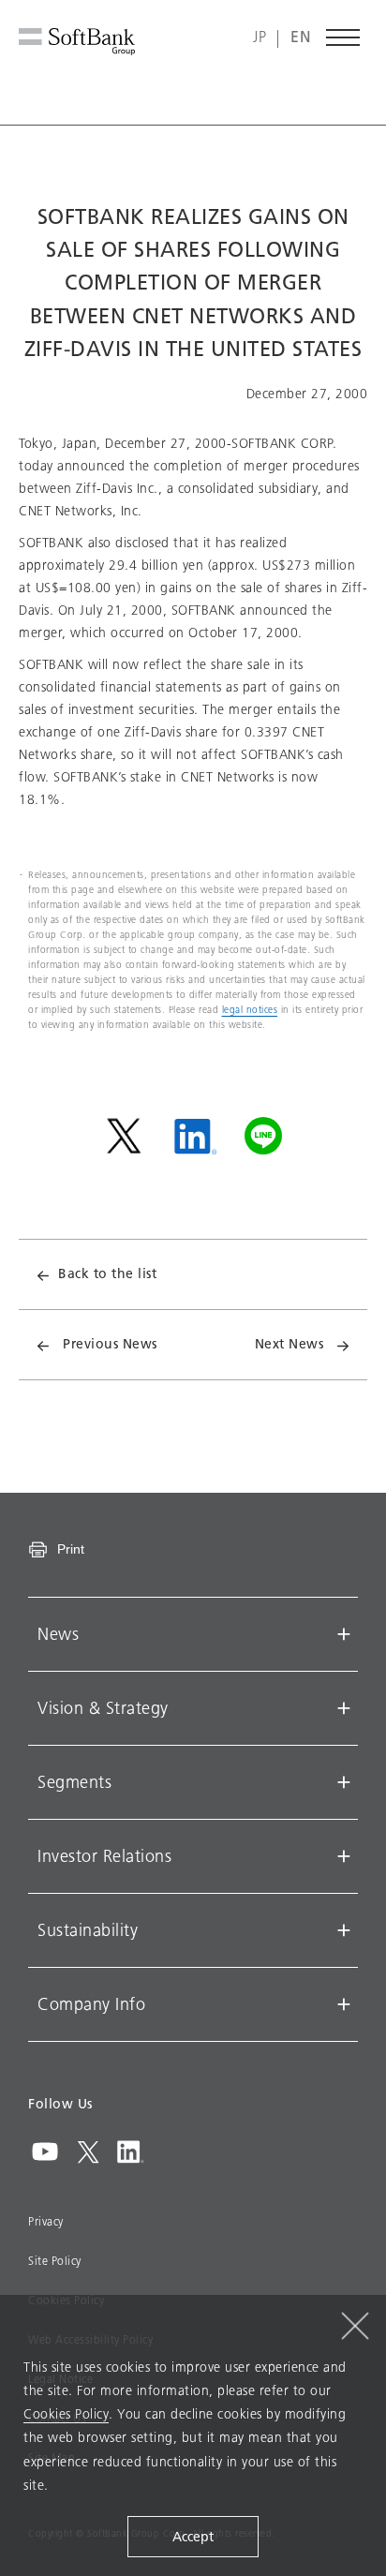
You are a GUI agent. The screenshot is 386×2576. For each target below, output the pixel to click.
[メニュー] (344, 37)
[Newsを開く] (344, 1634)
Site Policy (55, 2261)
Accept (193, 2537)
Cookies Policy (66, 2414)
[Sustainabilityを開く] (344, 1930)
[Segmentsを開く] (344, 1782)
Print (71, 1549)
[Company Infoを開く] (344, 2004)
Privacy (46, 2222)
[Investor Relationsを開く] (344, 1856)
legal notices (250, 1010)
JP (260, 38)
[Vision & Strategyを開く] (344, 1708)
